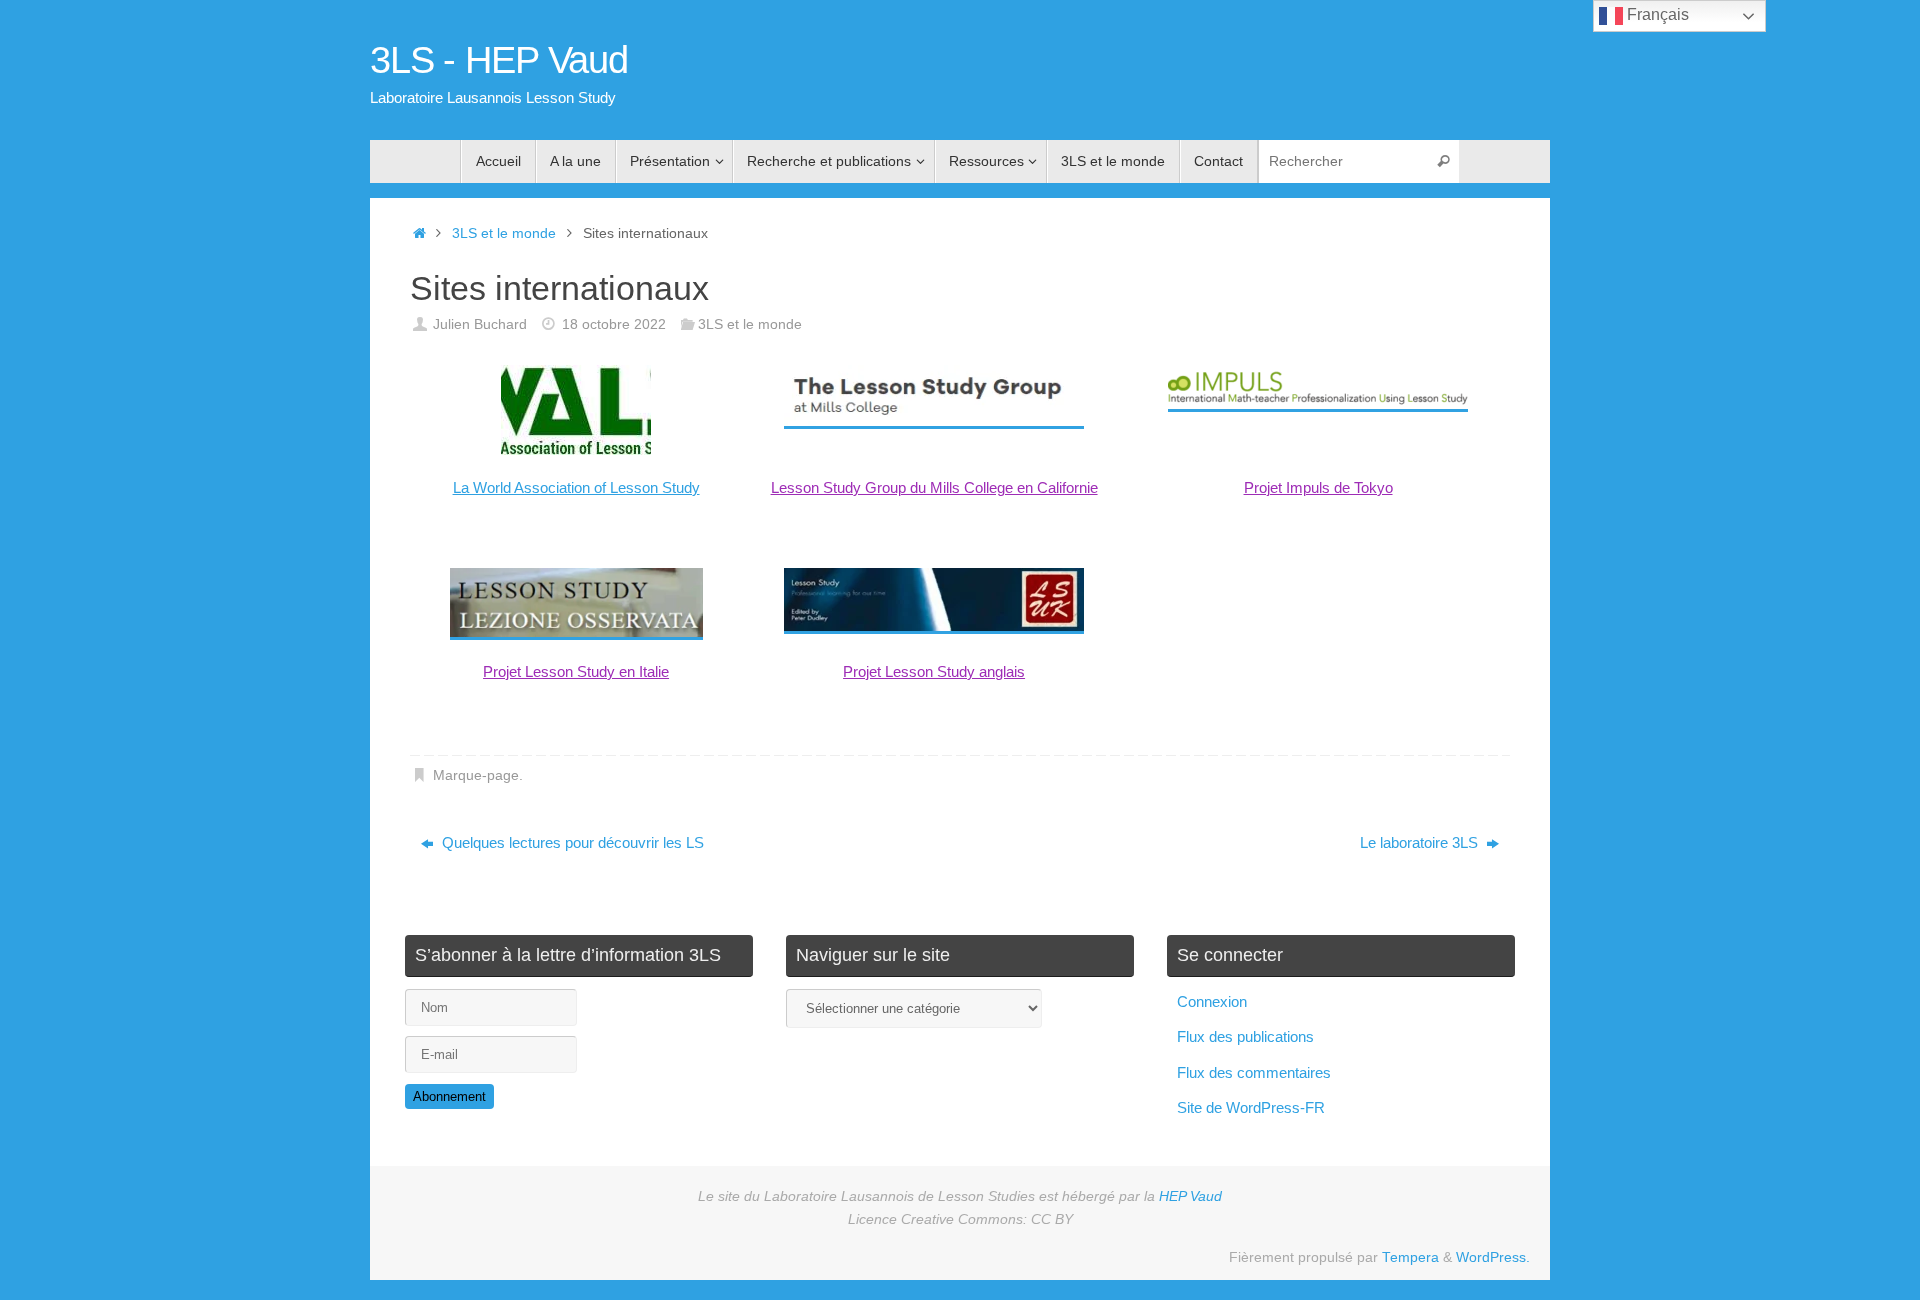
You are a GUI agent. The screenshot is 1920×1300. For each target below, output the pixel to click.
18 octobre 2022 (614, 324)
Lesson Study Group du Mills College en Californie (934, 487)
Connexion (1212, 1001)
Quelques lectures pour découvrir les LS (571, 842)
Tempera (1410, 1257)
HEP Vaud (1190, 1196)
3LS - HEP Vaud (499, 60)
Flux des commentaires (1254, 1072)
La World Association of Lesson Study (576, 487)
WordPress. (1493, 1257)
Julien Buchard (480, 324)
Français (1656, 14)
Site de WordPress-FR (1251, 1107)
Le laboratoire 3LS (1421, 842)
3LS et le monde (504, 233)
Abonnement (449, 1096)
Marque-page (476, 775)
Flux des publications (1245, 1036)
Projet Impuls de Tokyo (1318, 487)
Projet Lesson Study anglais (934, 671)
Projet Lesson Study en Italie (576, 671)
